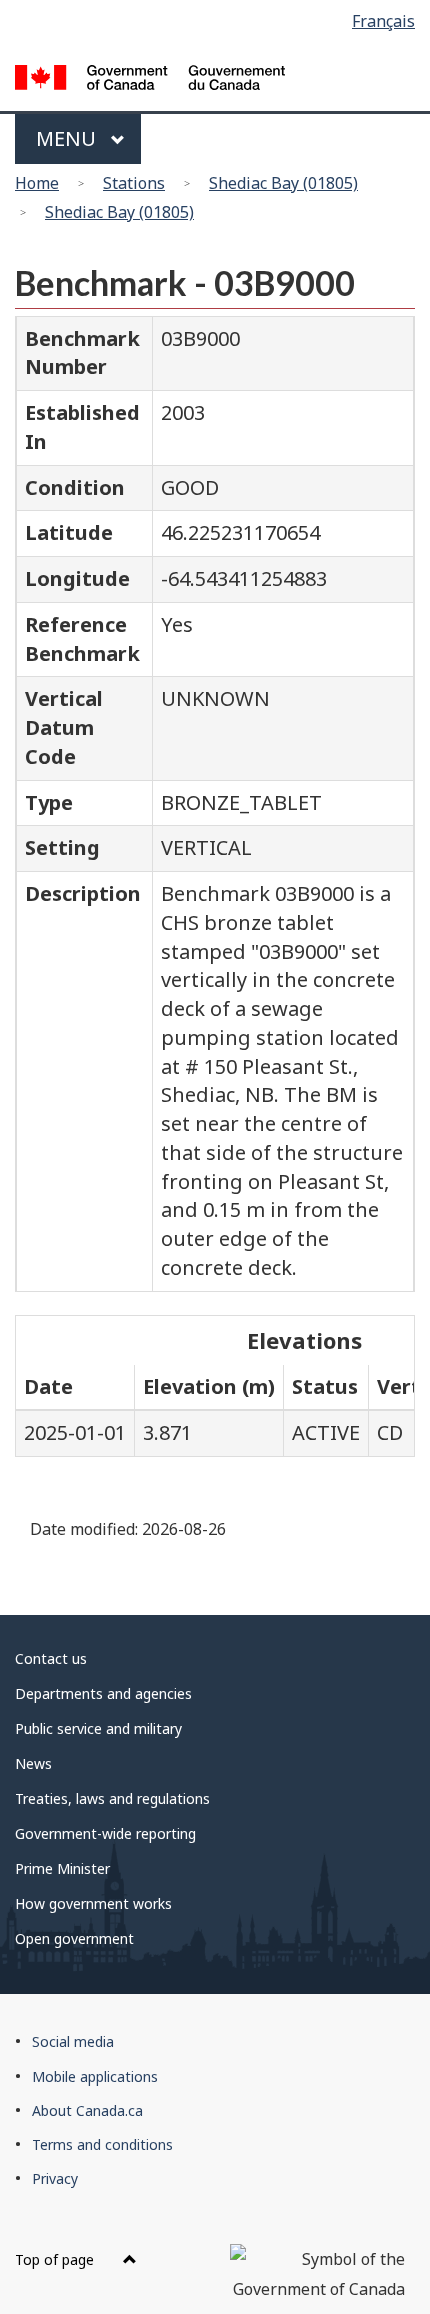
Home (37, 183)
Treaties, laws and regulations (112, 1798)
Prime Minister (62, 1868)
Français (383, 21)
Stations (134, 183)
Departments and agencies (103, 1693)
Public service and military (98, 1728)
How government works (93, 1903)
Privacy (55, 2178)
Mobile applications (95, 2076)
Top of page (56, 2259)
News (33, 1763)
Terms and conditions (102, 2144)
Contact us (51, 1658)
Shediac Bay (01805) (283, 183)
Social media (73, 2041)
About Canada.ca (87, 2110)
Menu (68, 138)
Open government (74, 1938)
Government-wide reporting (105, 1833)
